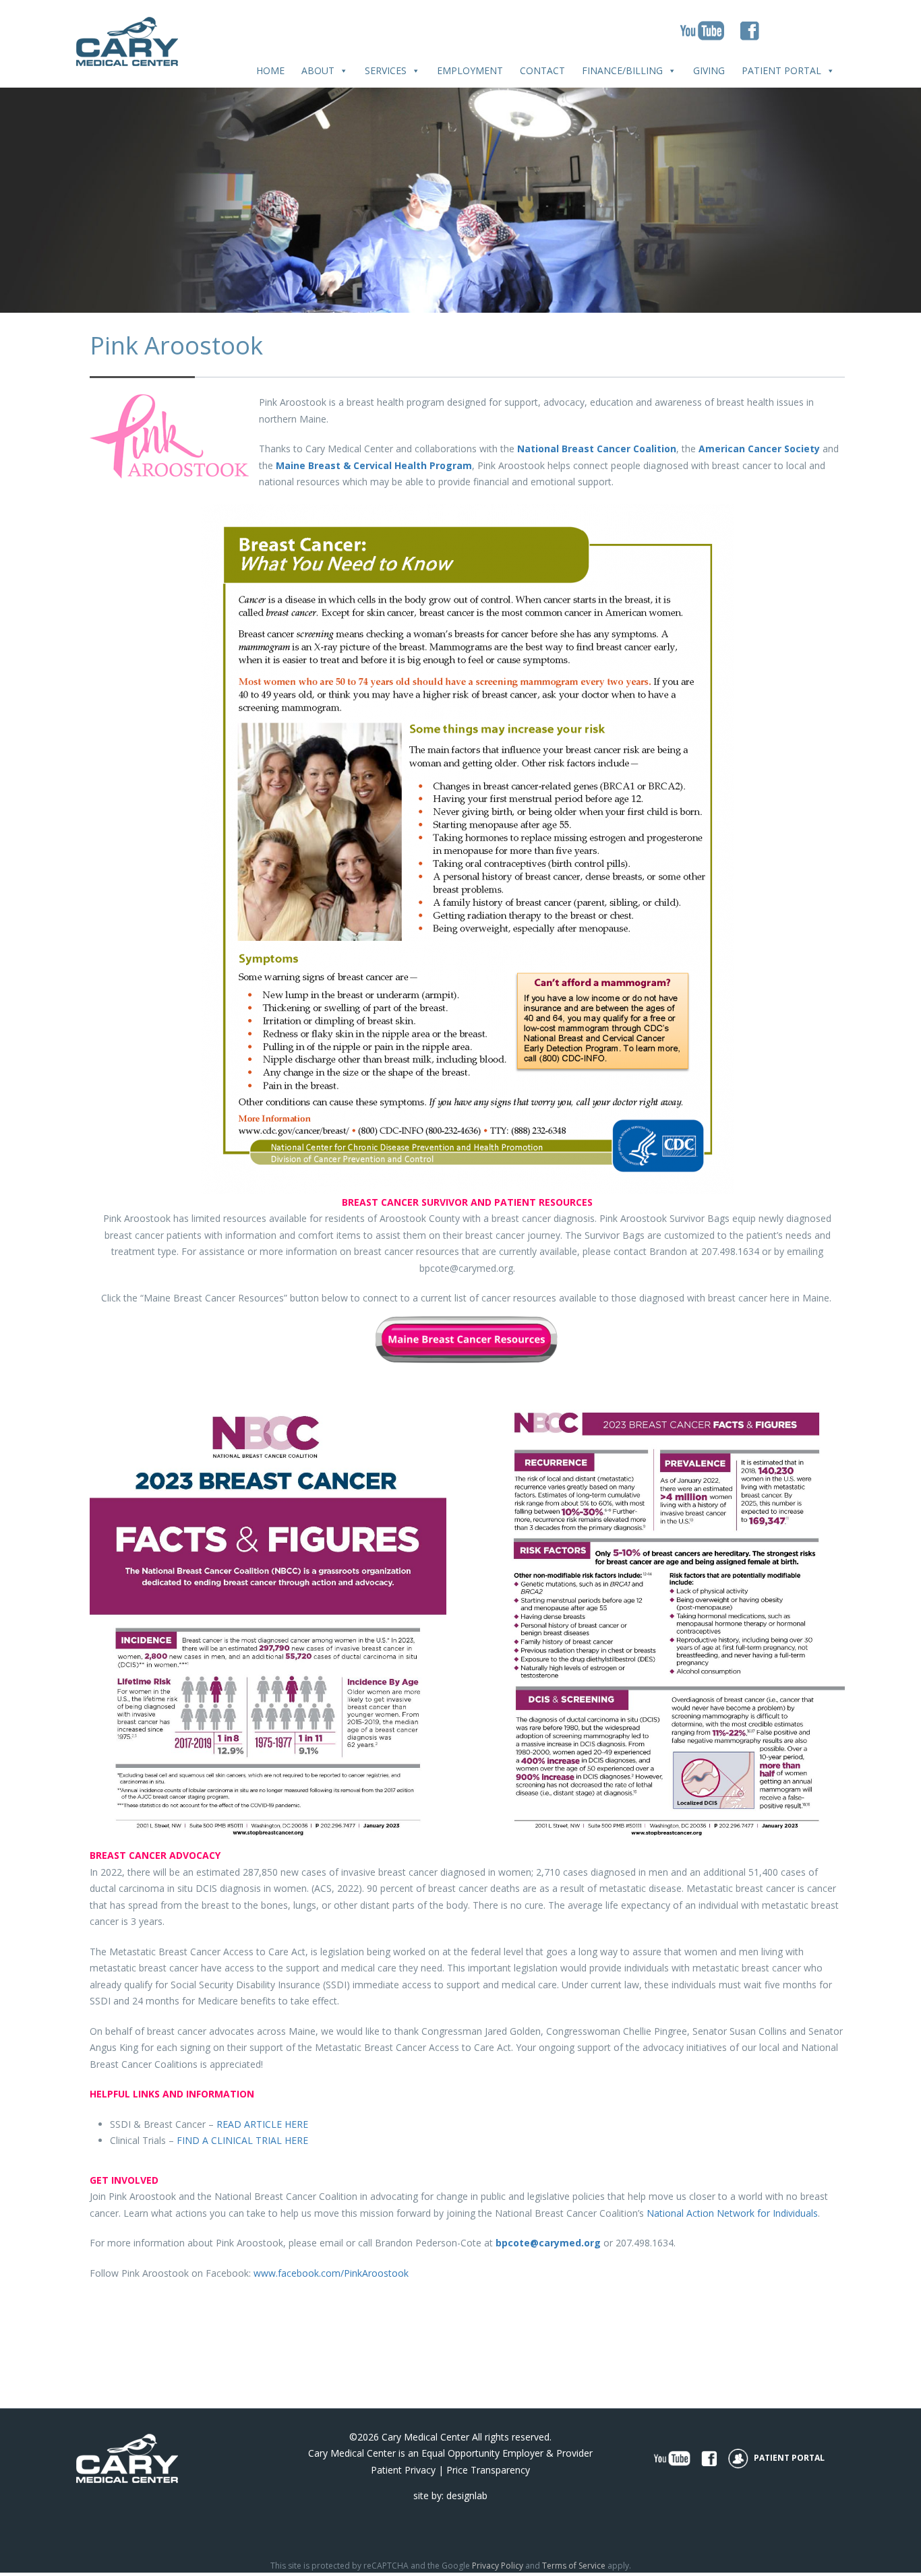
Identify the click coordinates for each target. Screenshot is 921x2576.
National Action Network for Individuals (732, 2213)
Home (270, 70)
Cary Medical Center (425, 2437)
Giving (709, 70)
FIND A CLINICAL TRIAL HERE (242, 2140)
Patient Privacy (403, 2470)
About (318, 70)
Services (386, 70)
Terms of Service (574, 2566)
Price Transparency (488, 2470)
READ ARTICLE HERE (262, 2124)
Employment (470, 70)
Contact (542, 70)
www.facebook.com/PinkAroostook (331, 2273)
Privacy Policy (498, 2566)
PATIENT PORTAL (788, 2458)
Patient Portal (781, 70)
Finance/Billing (622, 70)
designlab (467, 2495)
